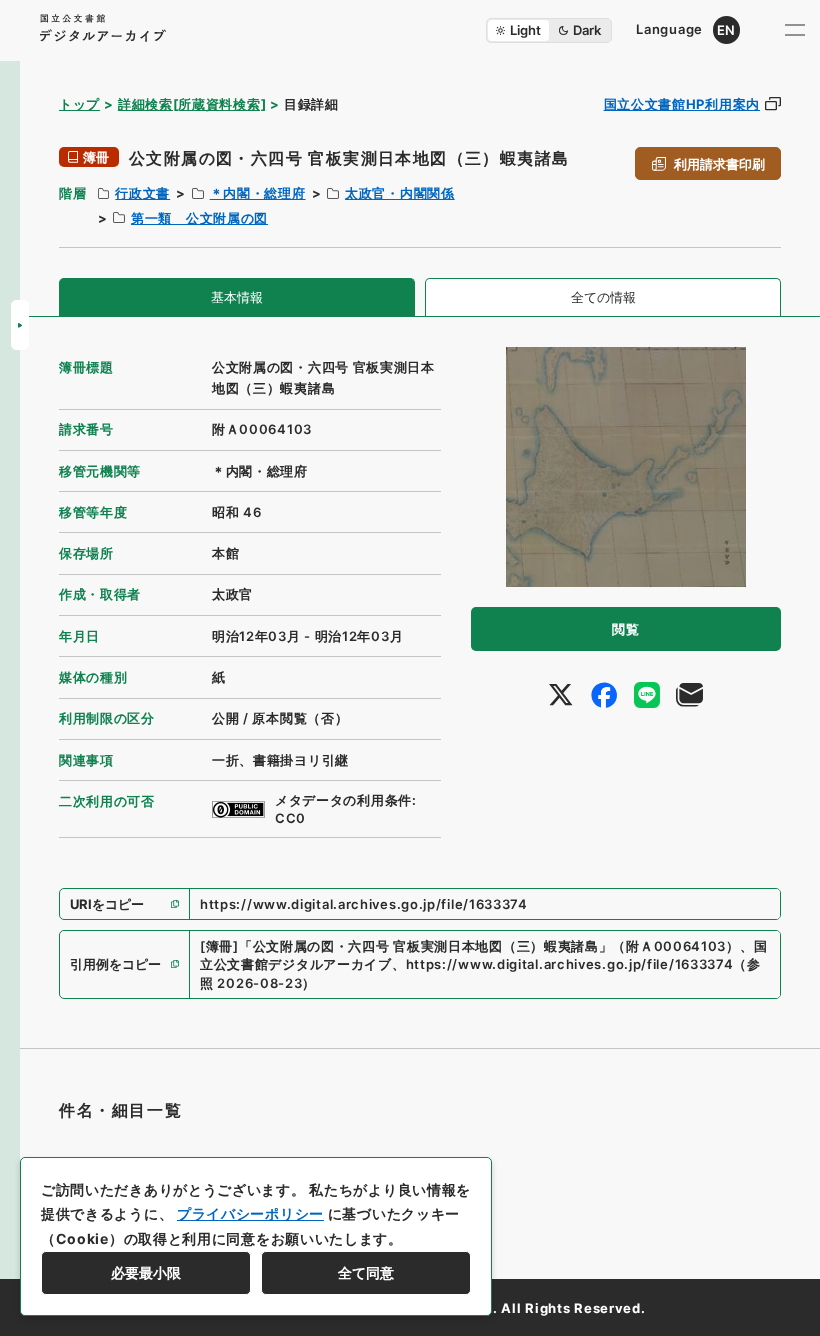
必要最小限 (146, 1272)
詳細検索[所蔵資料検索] (192, 104)
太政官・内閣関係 (400, 193)
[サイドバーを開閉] (20, 325)
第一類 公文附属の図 (199, 218)
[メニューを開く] (795, 30)
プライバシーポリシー (250, 1213)
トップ (79, 104)
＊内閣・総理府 (258, 193)
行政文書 (142, 193)
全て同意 (366, 1272)
